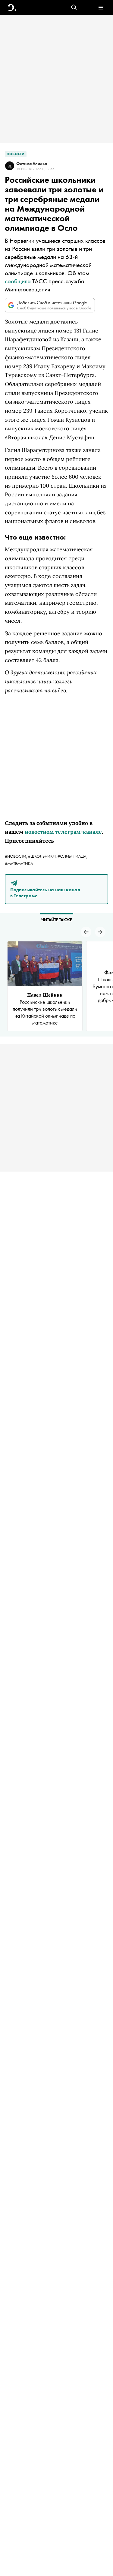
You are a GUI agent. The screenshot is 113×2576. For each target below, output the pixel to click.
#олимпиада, (72, 856)
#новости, (16, 856)
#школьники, (43, 856)
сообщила (18, 281)
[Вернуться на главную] (12, 8)
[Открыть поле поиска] (74, 8)
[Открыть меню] (101, 8)
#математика (19, 863)
